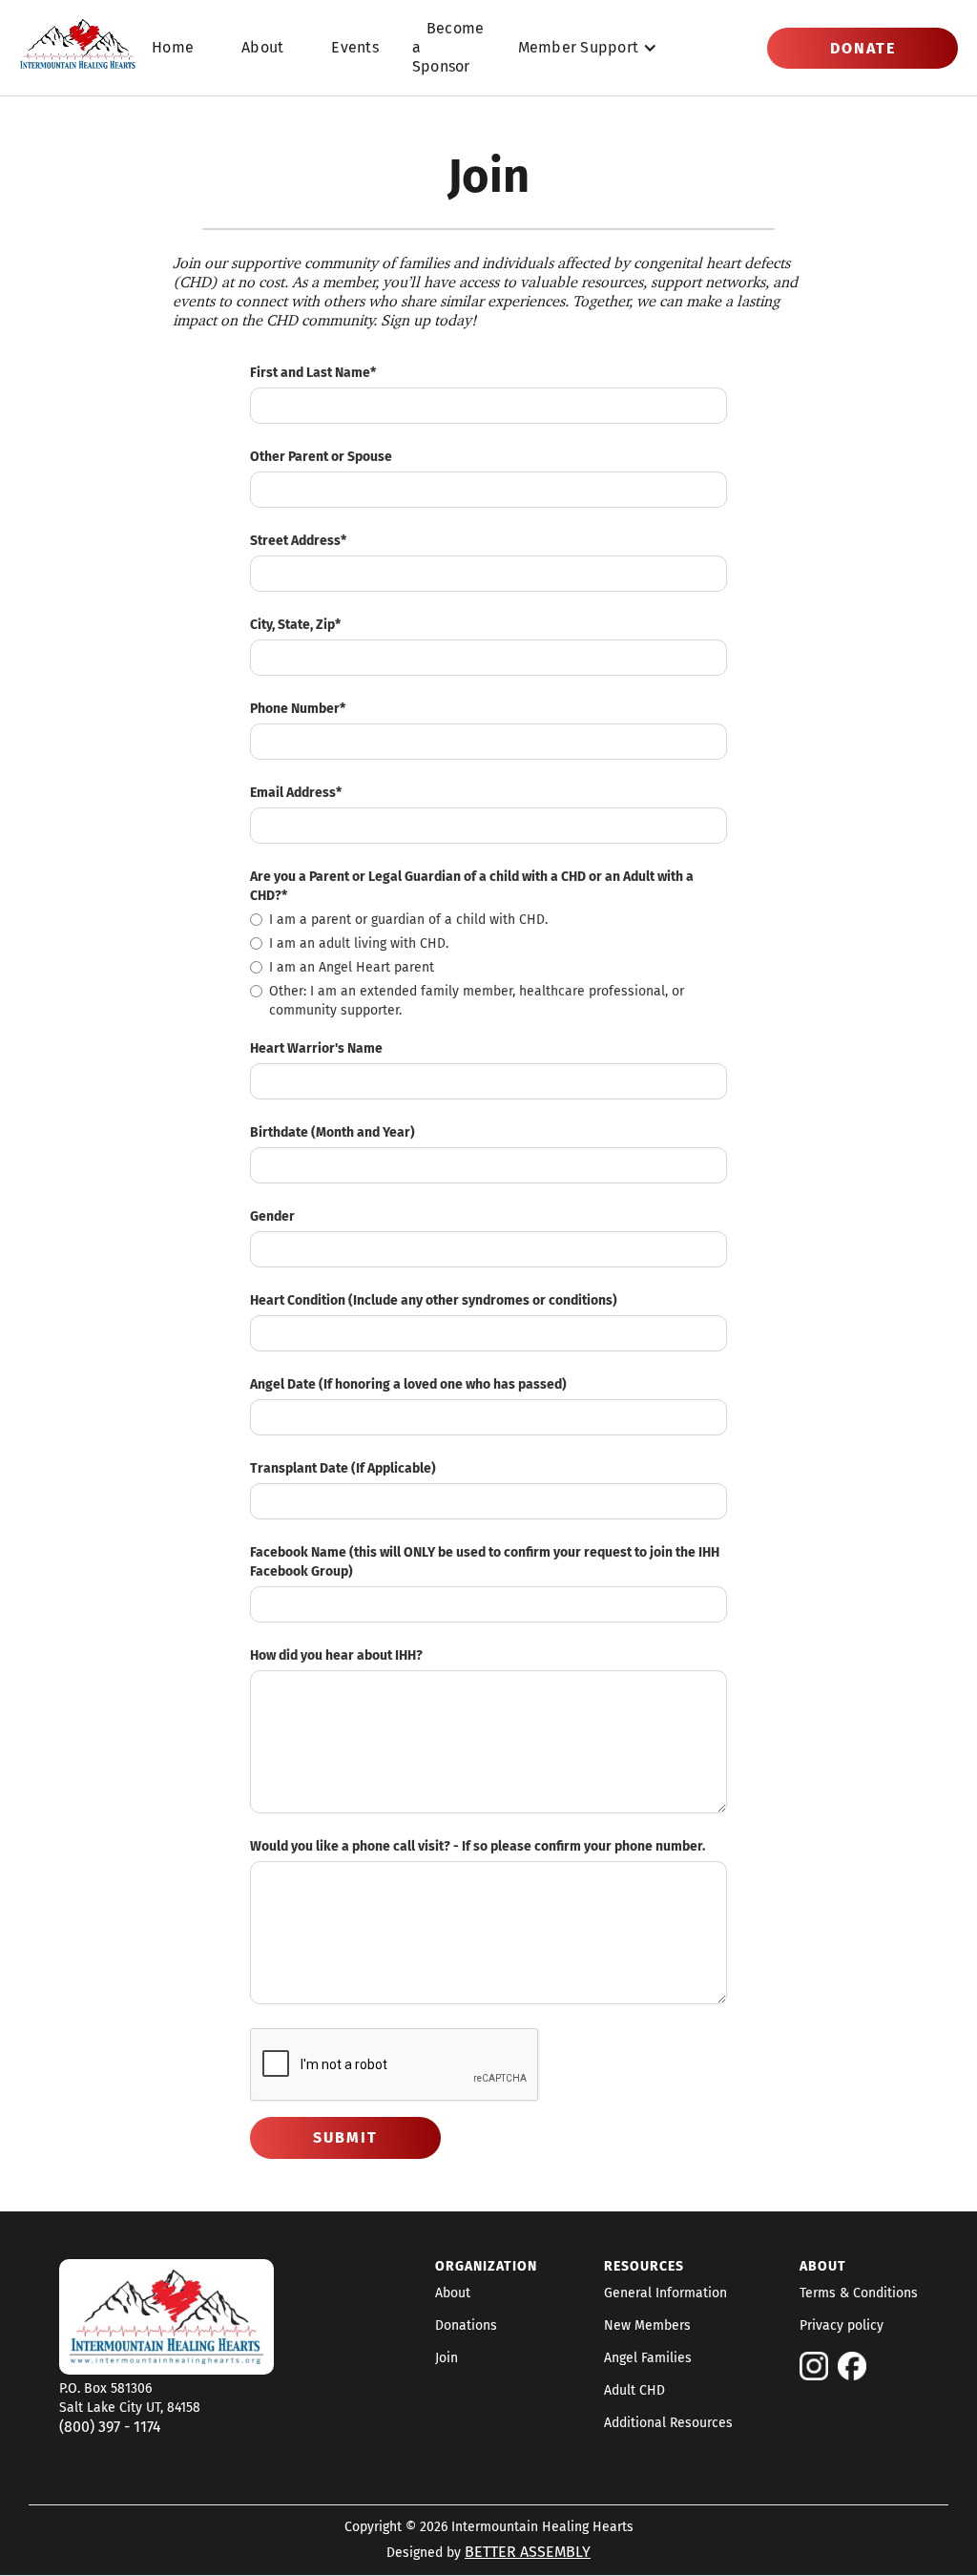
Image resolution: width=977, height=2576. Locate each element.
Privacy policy (842, 2326)
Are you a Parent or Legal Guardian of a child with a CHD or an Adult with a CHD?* (472, 886)
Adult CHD (634, 2391)
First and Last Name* (313, 373)
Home (173, 47)
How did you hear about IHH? (336, 1655)
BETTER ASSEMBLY (528, 2552)
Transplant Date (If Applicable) (343, 1468)
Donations (466, 2326)
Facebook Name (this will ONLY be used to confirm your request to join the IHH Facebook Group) (485, 1562)
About (262, 47)
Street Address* (298, 541)
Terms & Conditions (859, 2293)
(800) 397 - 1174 (110, 2427)
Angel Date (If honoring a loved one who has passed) (408, 1384)
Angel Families (648, 2358)
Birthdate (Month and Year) (333, 1132)
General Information (665, 2293)
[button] (588, 48)
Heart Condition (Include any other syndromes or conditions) (434, 1300)
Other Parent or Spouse (321, 457)
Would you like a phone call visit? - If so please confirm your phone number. (478, 1846)
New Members (647, 2326)
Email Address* (296, 793)
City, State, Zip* (295, 625)
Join (447, 2358)
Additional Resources (668, 2423)
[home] (78, 48)
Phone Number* (298, 709)
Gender (272, 1216)
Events (355, 47)
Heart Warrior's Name (316, 1048)
